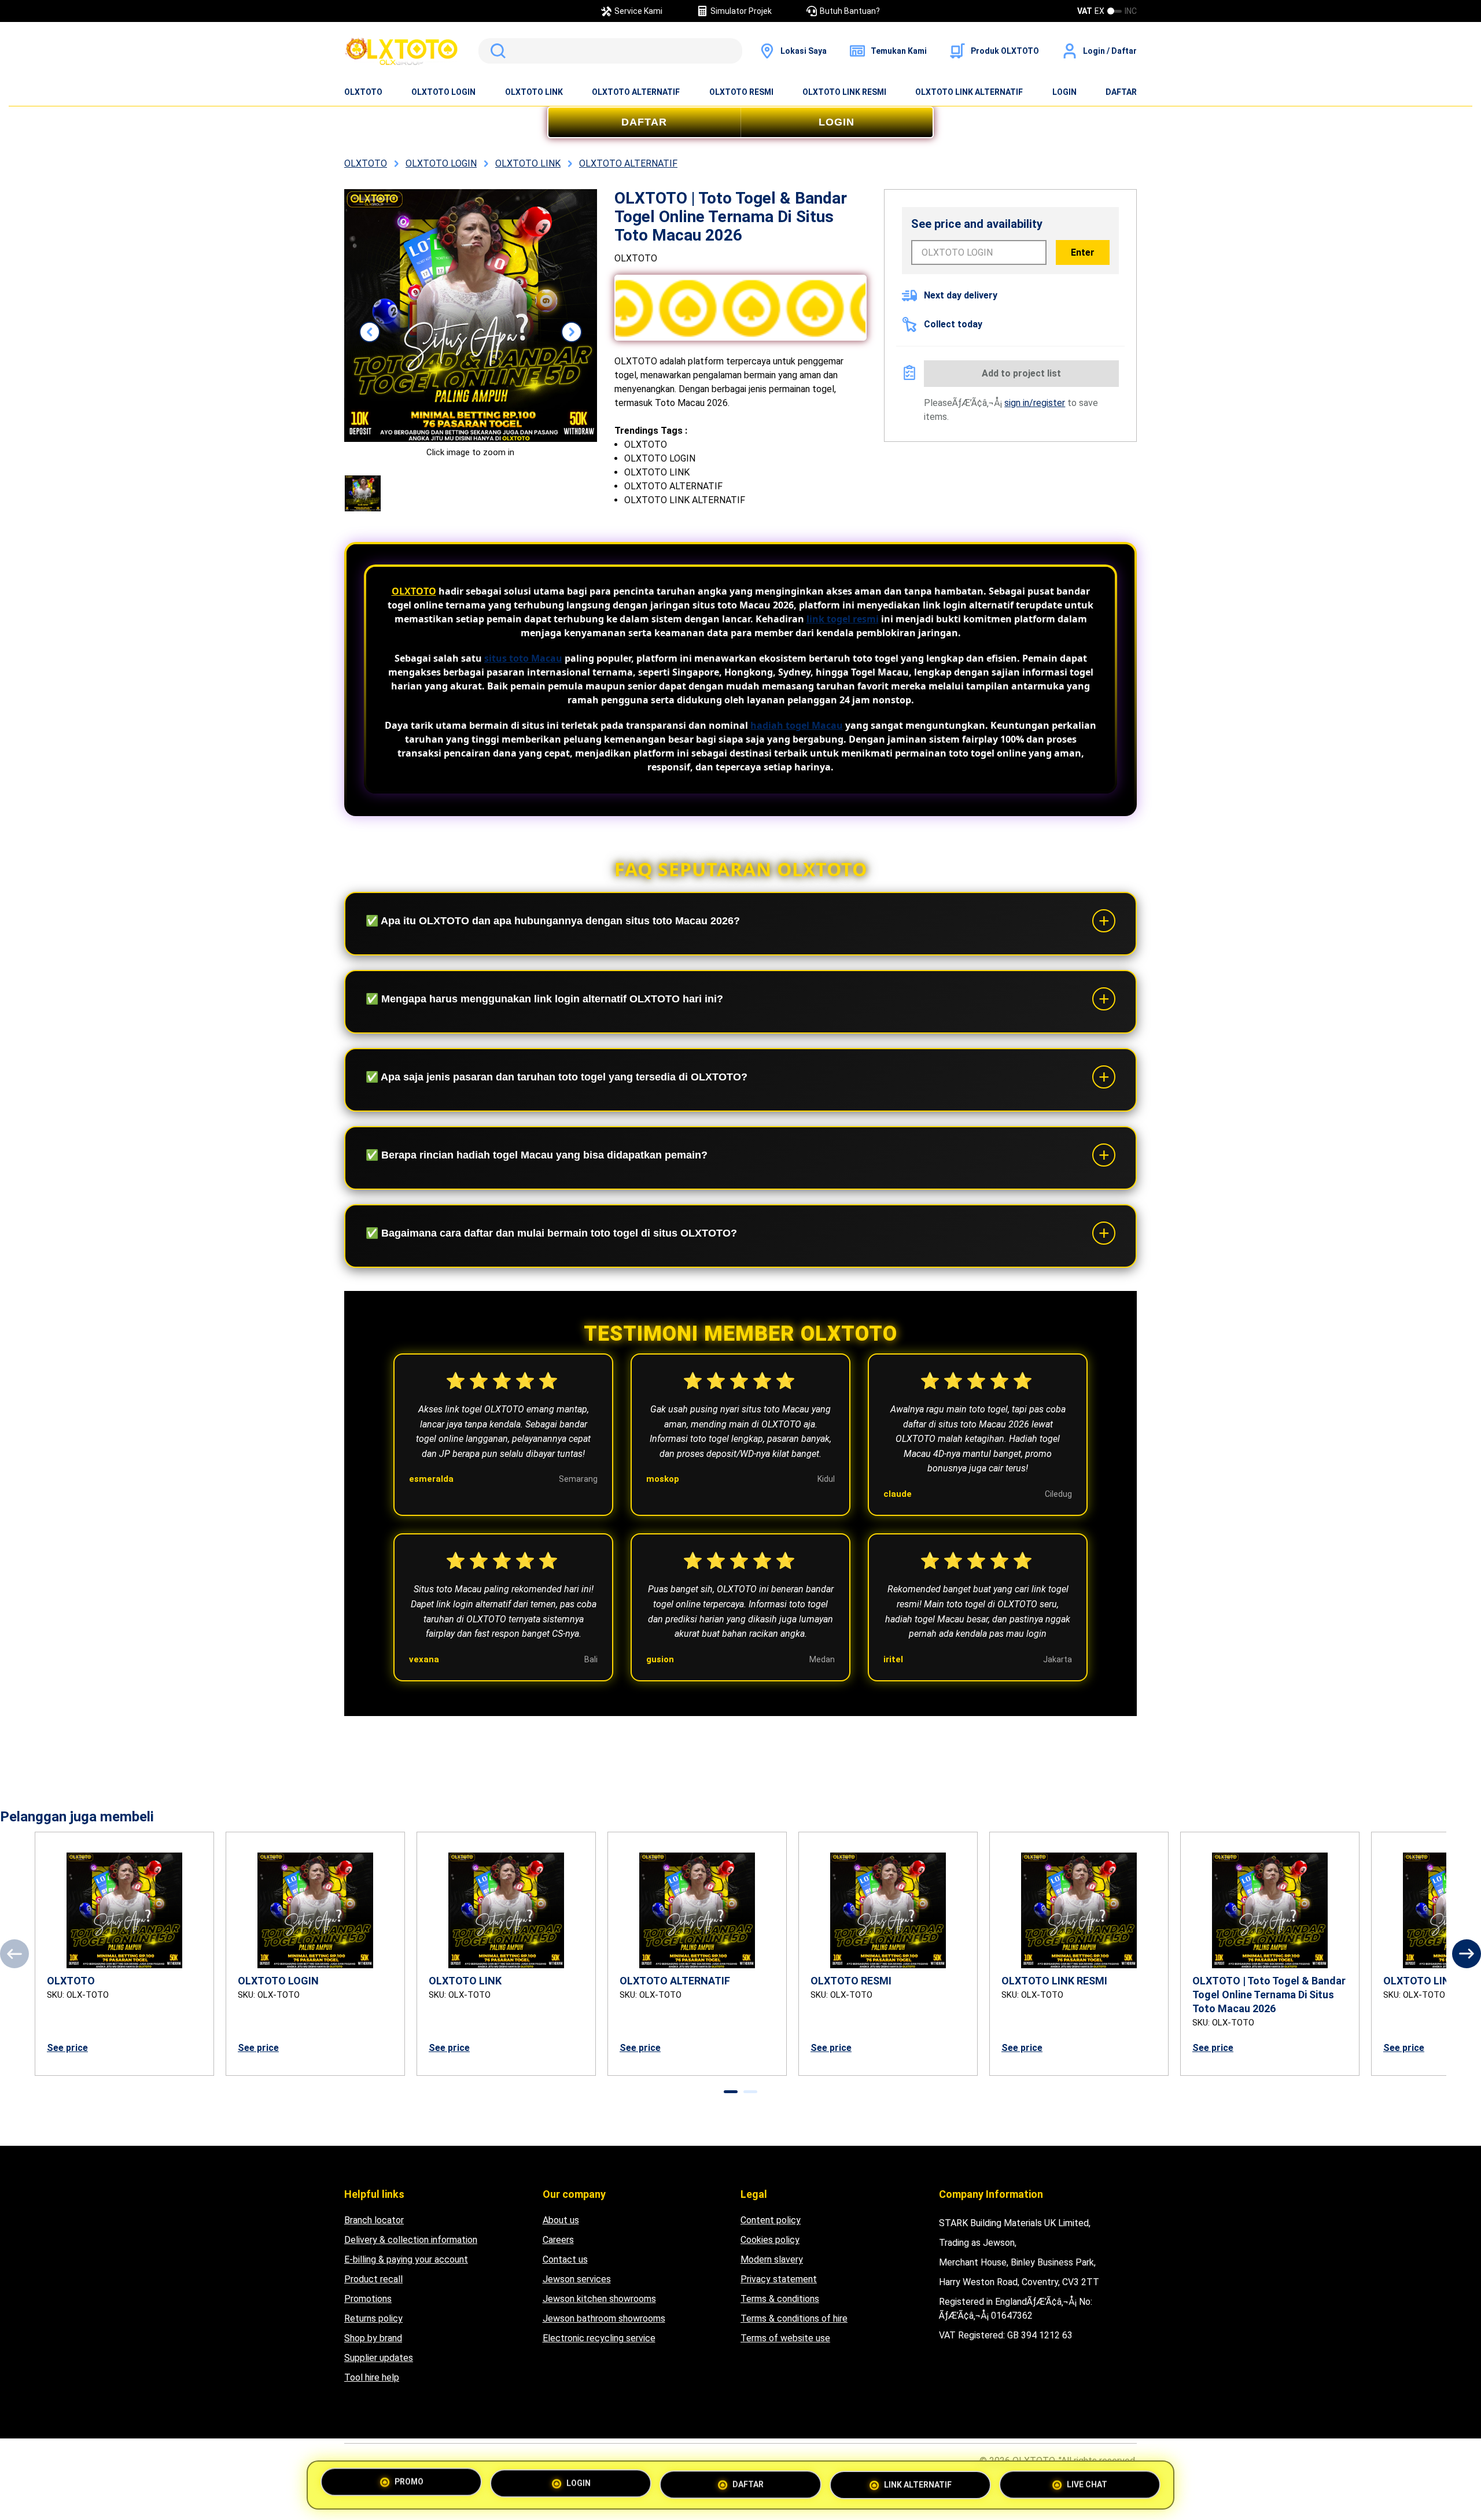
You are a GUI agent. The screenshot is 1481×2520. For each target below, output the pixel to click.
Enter (1083, 252)
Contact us (565, 2259)
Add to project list (1021, 373)
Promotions (368, 2299)
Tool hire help (372, 2377)
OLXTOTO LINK (534, 92)
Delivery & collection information (411, 2240)
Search (496, 51)
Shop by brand (373, 2338)
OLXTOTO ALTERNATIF (636, 92)
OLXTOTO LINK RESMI (844, 92)
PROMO (409, 2483)
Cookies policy (770, 2240)
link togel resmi (843, 619)
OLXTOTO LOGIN (443, 92)
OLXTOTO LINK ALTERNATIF (969, 92)
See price (67, 2048)
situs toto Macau (523, 658)
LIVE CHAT (1087, 2483)
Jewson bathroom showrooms (604, 2318)
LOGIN (1064, 92)
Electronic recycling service (599, 2338)
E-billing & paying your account (406, 2259)
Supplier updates (379, 2358)
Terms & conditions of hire (794, 2318)
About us (561, 2220)
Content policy (771, 2220)
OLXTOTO (363, 92)
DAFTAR (1121, 92)
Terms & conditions (780, 2299)
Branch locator (374, 2220)
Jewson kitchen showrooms (599, 2299)
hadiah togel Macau (797, 725)
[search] (610, 51)
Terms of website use (785, 2338)
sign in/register (1035, 403)
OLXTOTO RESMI (741, 92)
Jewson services (577, 2279)
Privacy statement (779, 2279)
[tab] (731, 2092)
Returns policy (373, 2318)
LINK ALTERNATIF (918, 2484)
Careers (558, 2240)
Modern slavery (772, 2259)
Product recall (373, 2279)
